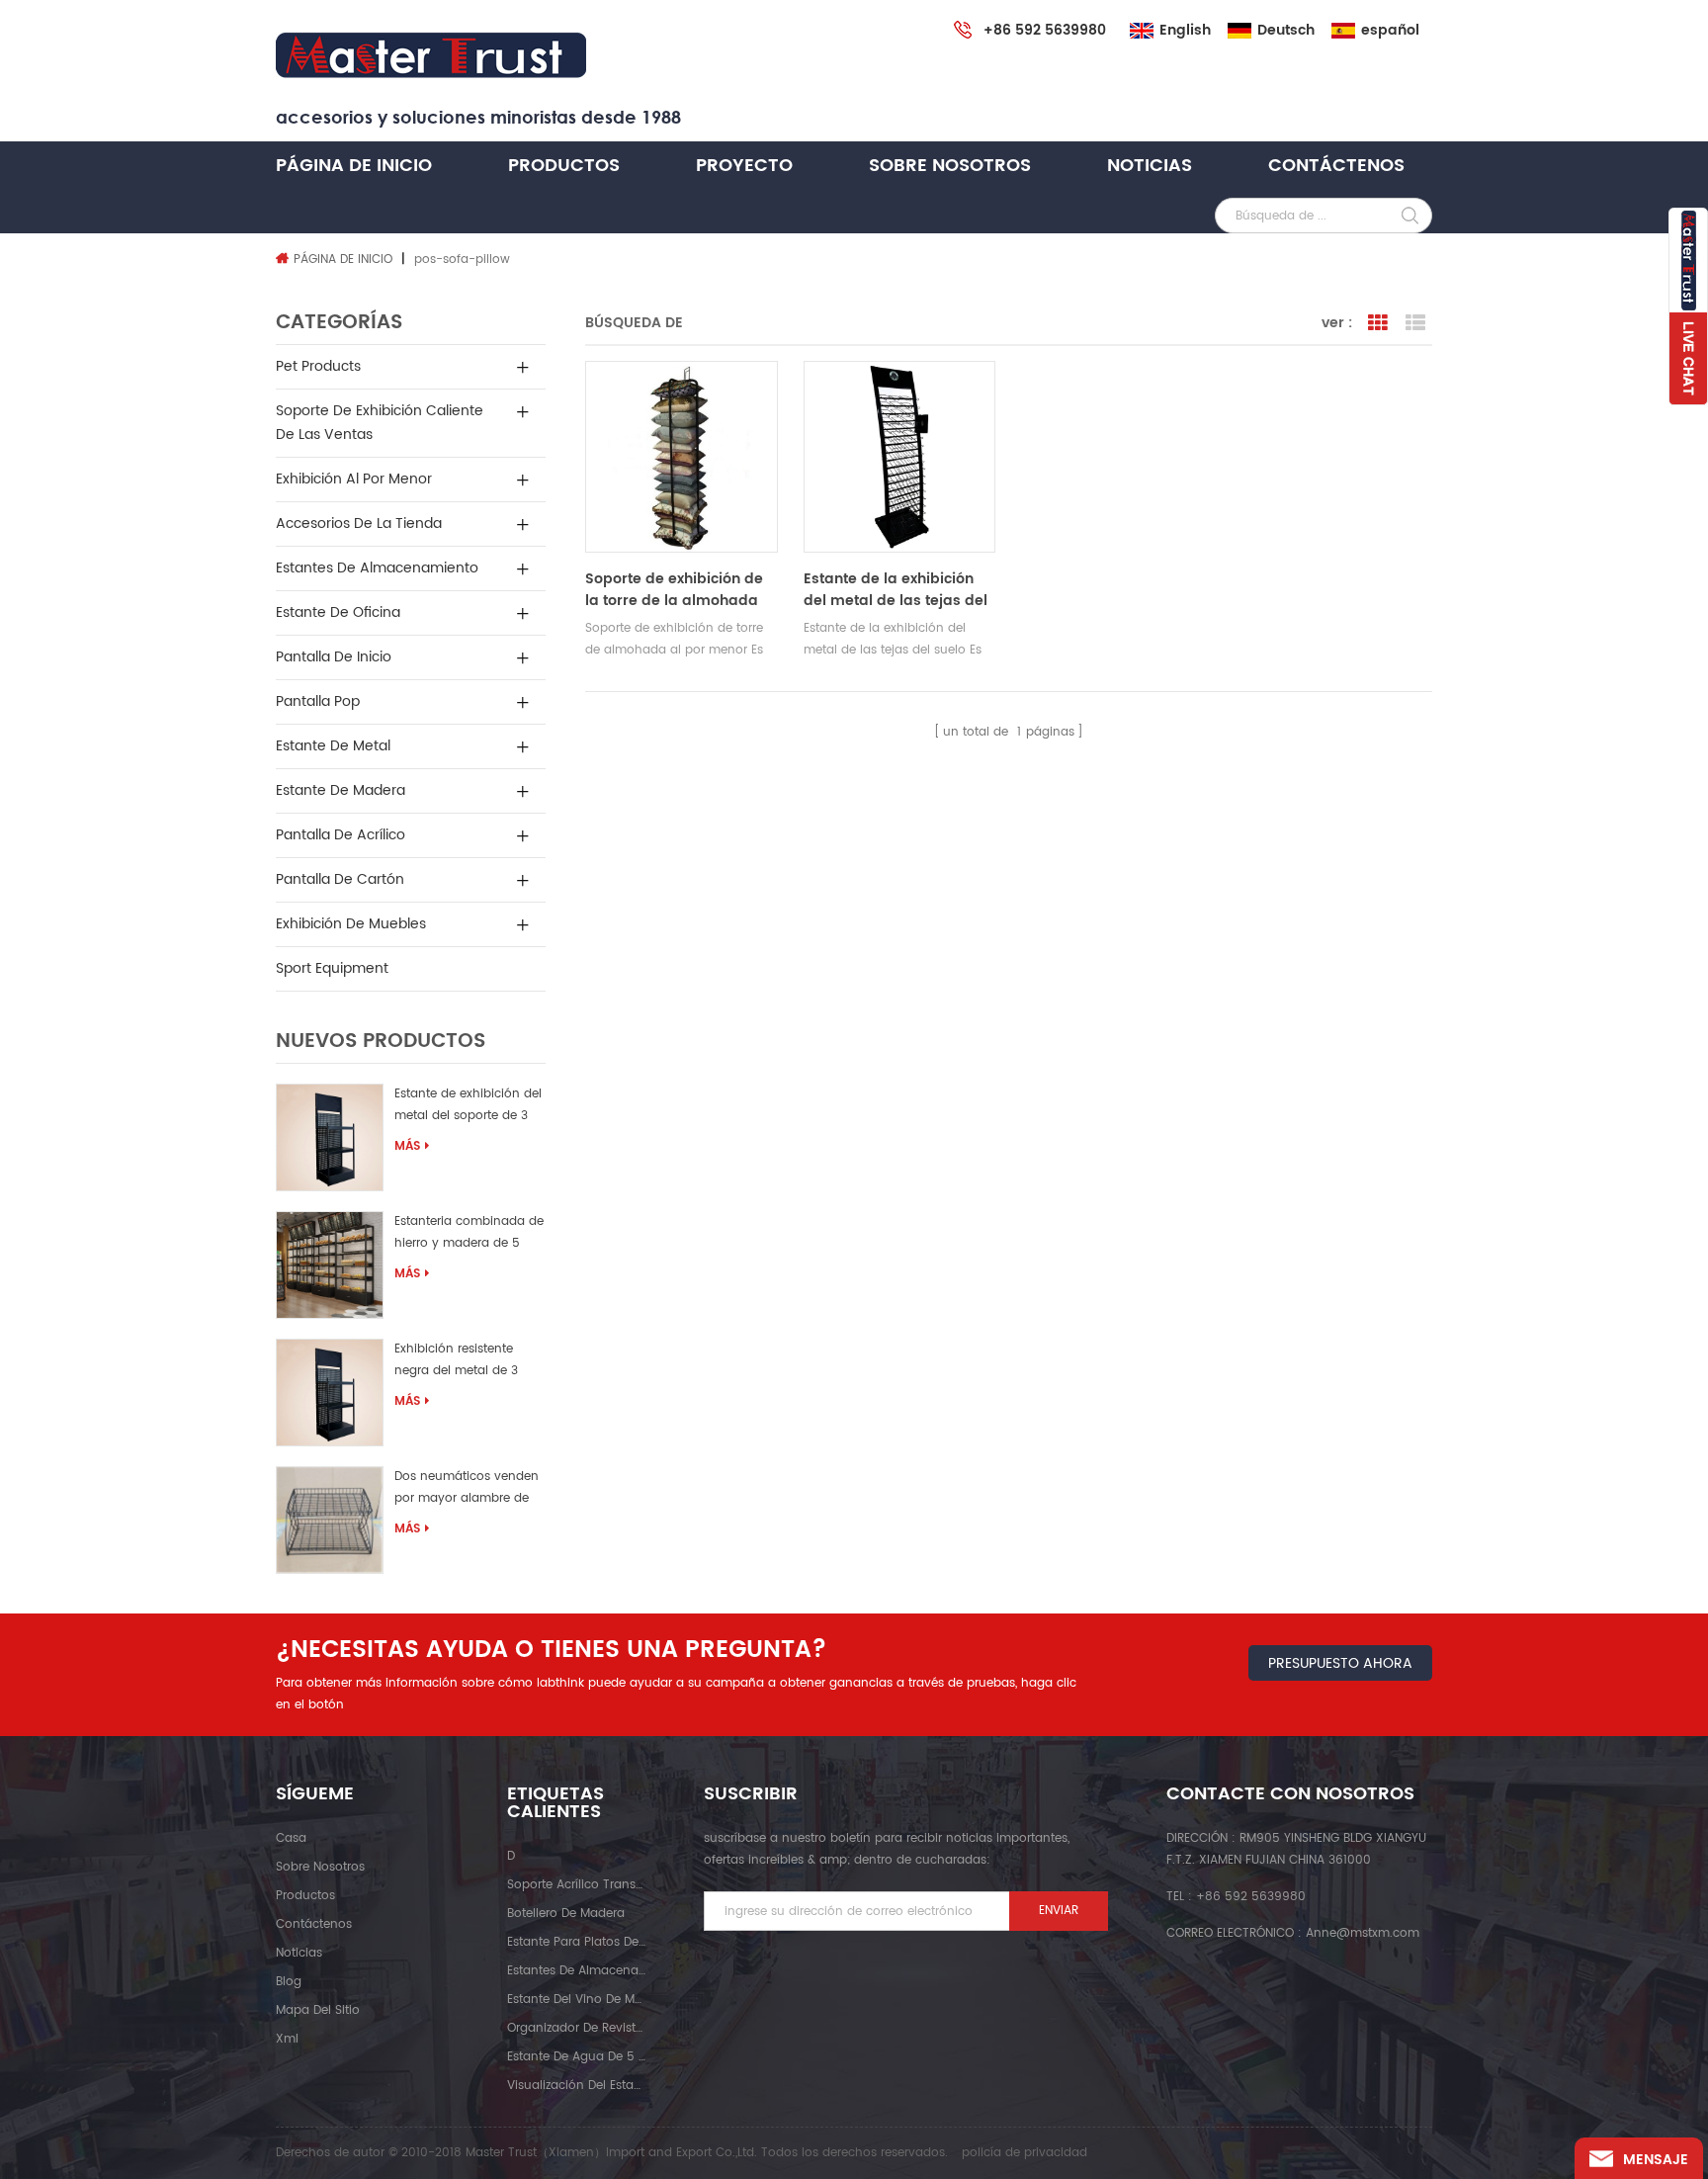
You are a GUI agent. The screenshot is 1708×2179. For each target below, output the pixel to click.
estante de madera (341, 790)
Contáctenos (1336, 166)
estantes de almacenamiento (377, 568)
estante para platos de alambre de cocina (576, 1942)
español (1390, 31)
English (1185, 31)
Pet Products (318, 366)
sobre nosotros (950, 166)
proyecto (744, 166)
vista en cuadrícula (1378, 323)
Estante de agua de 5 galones (576, 2057)
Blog (289, 1982)
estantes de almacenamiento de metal (576, 1971)
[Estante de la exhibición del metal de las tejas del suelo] (899, 457)
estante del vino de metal (576, 2000)
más (407, 1146)
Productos (564, 166)
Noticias (1150, 166)
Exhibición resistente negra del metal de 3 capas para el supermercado (456, 1363)
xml (287, 2039)
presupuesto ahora (1340, 1663)
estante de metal (333, 746)
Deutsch (1286, 31)
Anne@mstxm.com (1363, 1933)
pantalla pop (318, 701)
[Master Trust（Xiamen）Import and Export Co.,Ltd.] (431, 56)
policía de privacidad (1025, 2153)
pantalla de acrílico (341, 835)
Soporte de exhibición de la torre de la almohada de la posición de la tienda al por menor (681, 590)
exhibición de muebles (351, 924)
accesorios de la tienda (359, 523)
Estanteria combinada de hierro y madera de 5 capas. (469, 1235)
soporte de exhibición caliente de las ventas (380, 423)
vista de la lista (1415, 323)
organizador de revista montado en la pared (576, 2028)
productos (305, 1896)
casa (291, 1838)
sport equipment (332, 968)
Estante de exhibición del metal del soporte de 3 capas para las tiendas (468, 1108)
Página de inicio (354, 166)
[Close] (1688, 416)
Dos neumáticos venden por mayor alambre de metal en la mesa (467, 1490)
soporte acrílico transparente (576, 1885)
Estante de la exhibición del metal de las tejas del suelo (896, 590)
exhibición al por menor (354, 479)
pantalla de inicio (334, 657)
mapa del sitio (318, 2010)
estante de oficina (338, 612)
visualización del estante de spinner (576, 2086)
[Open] (1688, 306)
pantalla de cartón (340, 879)
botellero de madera (566, 1914)
